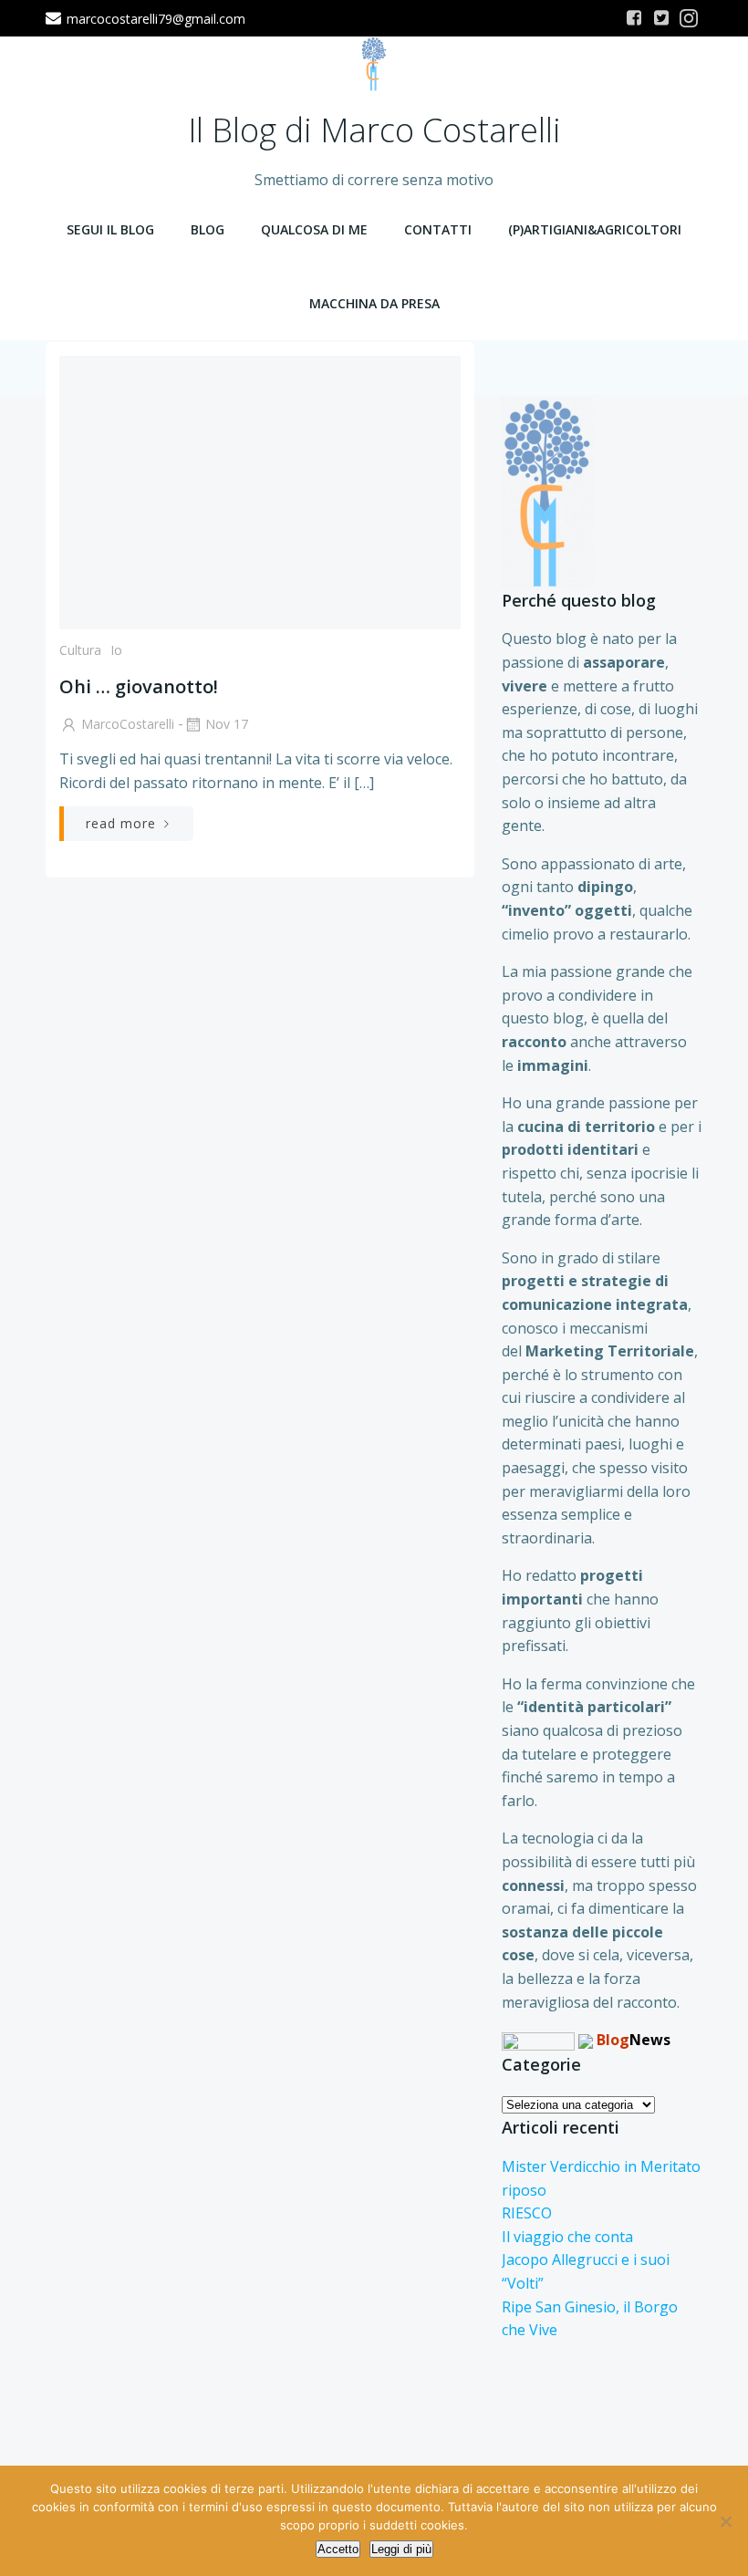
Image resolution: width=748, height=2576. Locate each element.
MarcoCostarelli (128, 724)
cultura (80, 650)
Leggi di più (401, 2549)
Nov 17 (227, 724)
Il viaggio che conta (567, 2237)
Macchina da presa (374, 303)
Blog (208, 229)
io (116, 650)
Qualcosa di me (314, 229)
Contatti (438, 229)
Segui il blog (110, 229)
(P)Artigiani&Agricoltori (595, 229)
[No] (725, 2521)
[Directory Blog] (538, 2040)
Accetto (338, 2549)
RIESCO (527, 2213)
